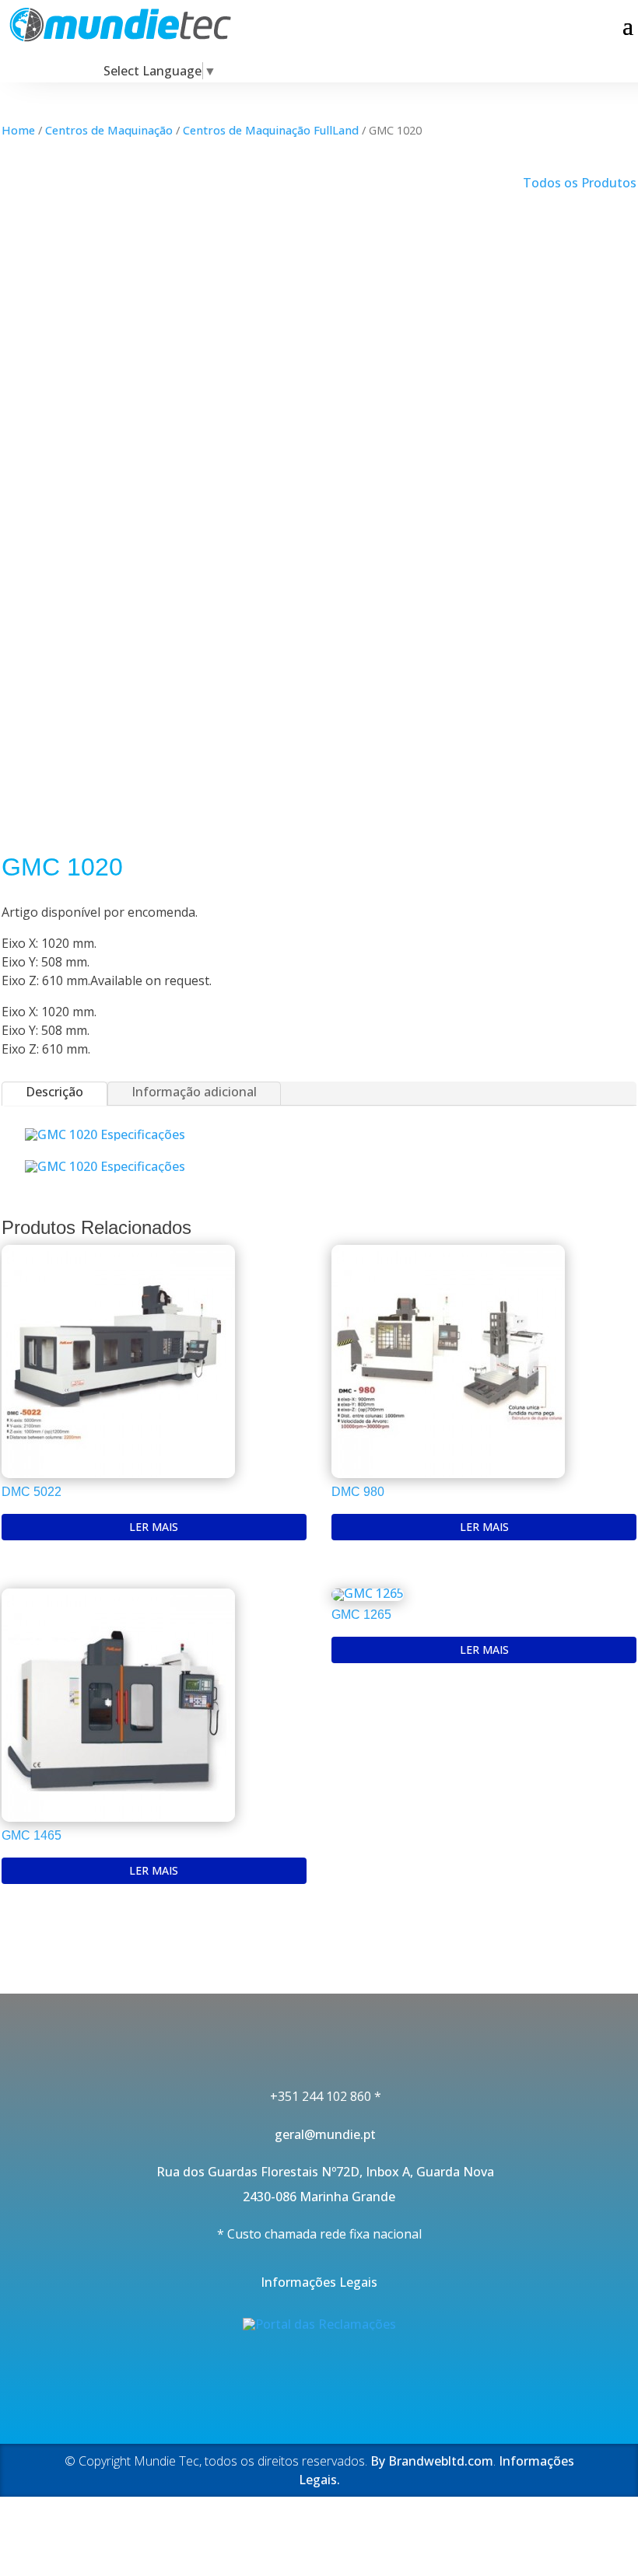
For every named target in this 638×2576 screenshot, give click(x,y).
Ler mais (154, 1527)
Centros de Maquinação (109, 130)
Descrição (54, 1092)
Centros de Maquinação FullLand (271, 130)
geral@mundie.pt (319, 2134)
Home (18, 130)
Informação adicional (194, 1092)
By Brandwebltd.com (432, 2461)
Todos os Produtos (580, 183)
